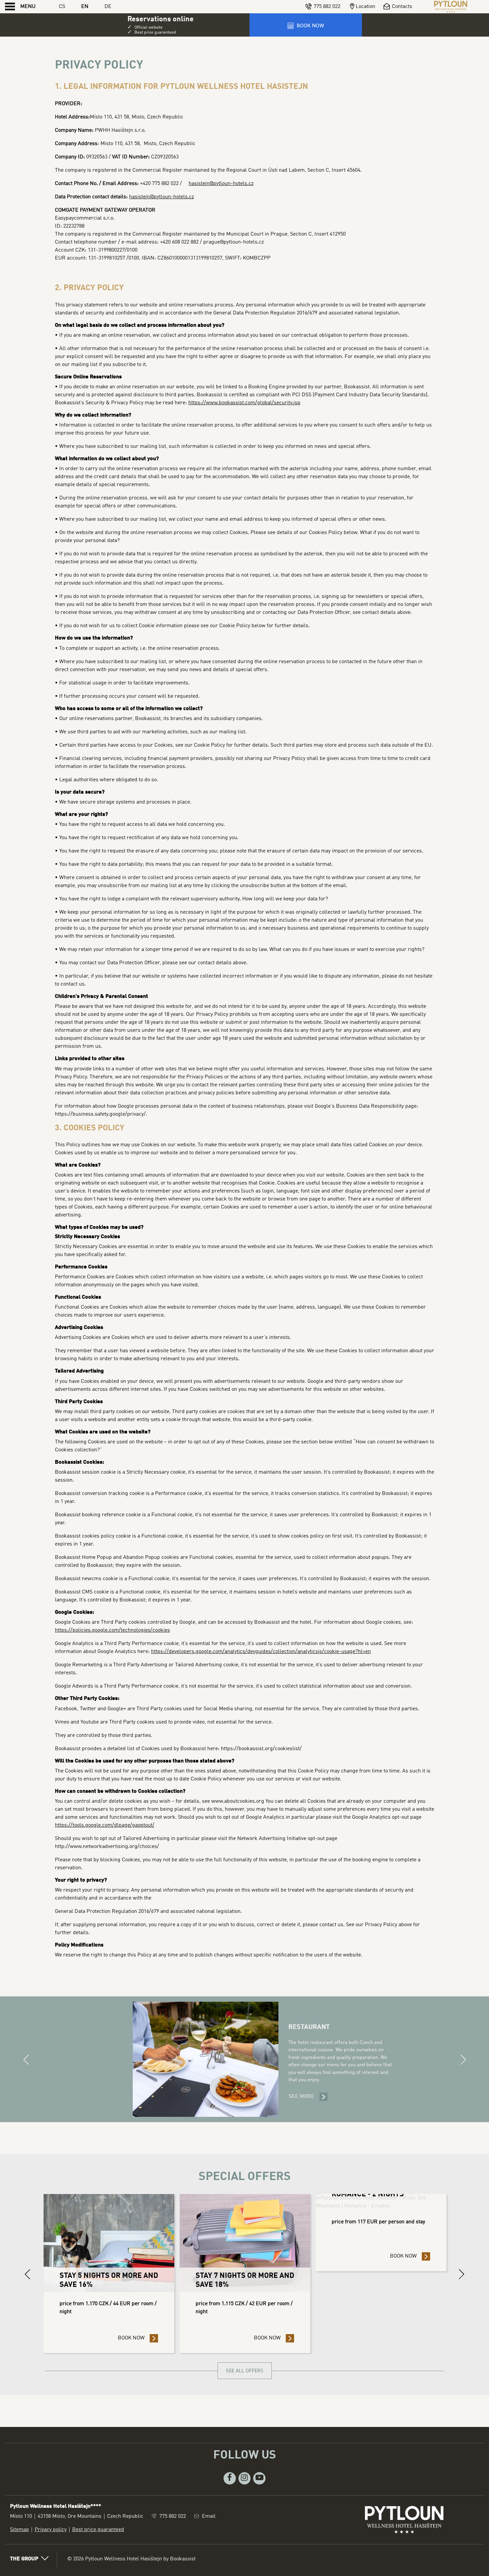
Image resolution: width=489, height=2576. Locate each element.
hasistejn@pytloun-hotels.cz (221, 184)
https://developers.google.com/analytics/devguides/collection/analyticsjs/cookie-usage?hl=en (261, 1652)
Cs (62, 7)
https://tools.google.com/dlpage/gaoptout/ (105, 1825)
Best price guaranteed (98, 2530)
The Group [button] (24, 2559)
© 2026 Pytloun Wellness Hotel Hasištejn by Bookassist (131, 2559)
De (108, 7)
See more (308, 2097)
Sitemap (19, 2530)
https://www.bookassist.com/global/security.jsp (244, 403)
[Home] (451, 7)
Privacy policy (51, 2530)
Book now (138, 2338)
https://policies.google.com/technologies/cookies (112, 1630)
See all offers (245, 2371)
